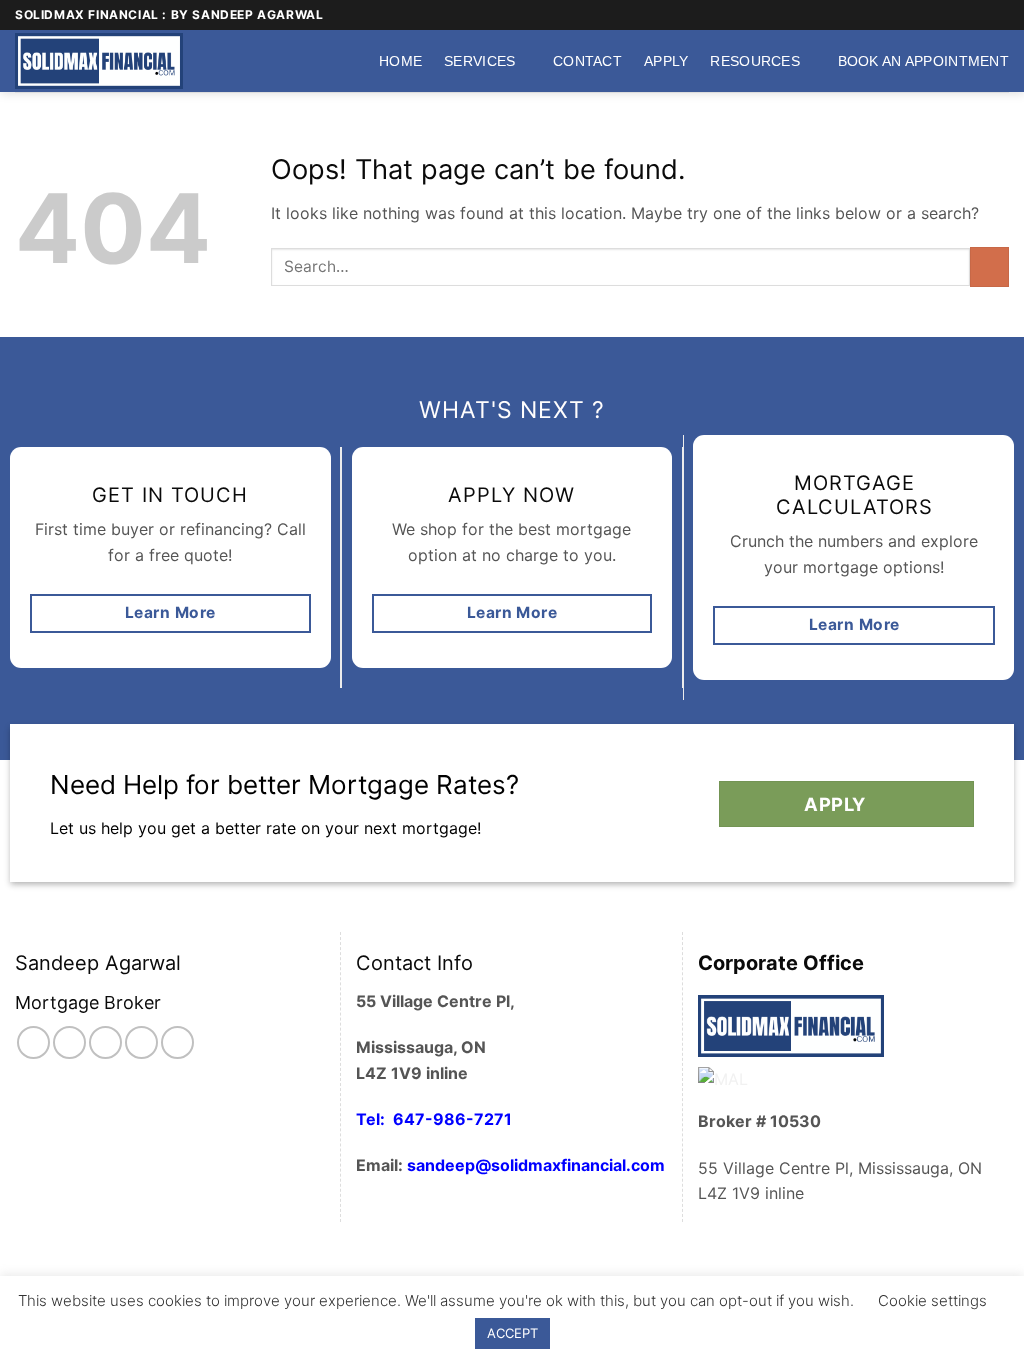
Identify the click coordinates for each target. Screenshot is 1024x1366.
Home (400, 61)
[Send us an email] (961, 15)
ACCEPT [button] (512, 1333)
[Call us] (980, 15)
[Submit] (989, 266)
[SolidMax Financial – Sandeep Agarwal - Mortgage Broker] (104, 61)
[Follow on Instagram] (942, 15)
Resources (755, 61)
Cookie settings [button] (932, 1300)
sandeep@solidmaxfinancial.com (536, 1165)
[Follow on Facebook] (923, 15)
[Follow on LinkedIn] (177, 1042)
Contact (587, 61)
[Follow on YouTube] (999, 15)
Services (479, 61)
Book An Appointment (923, 61)
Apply (666, 61)
